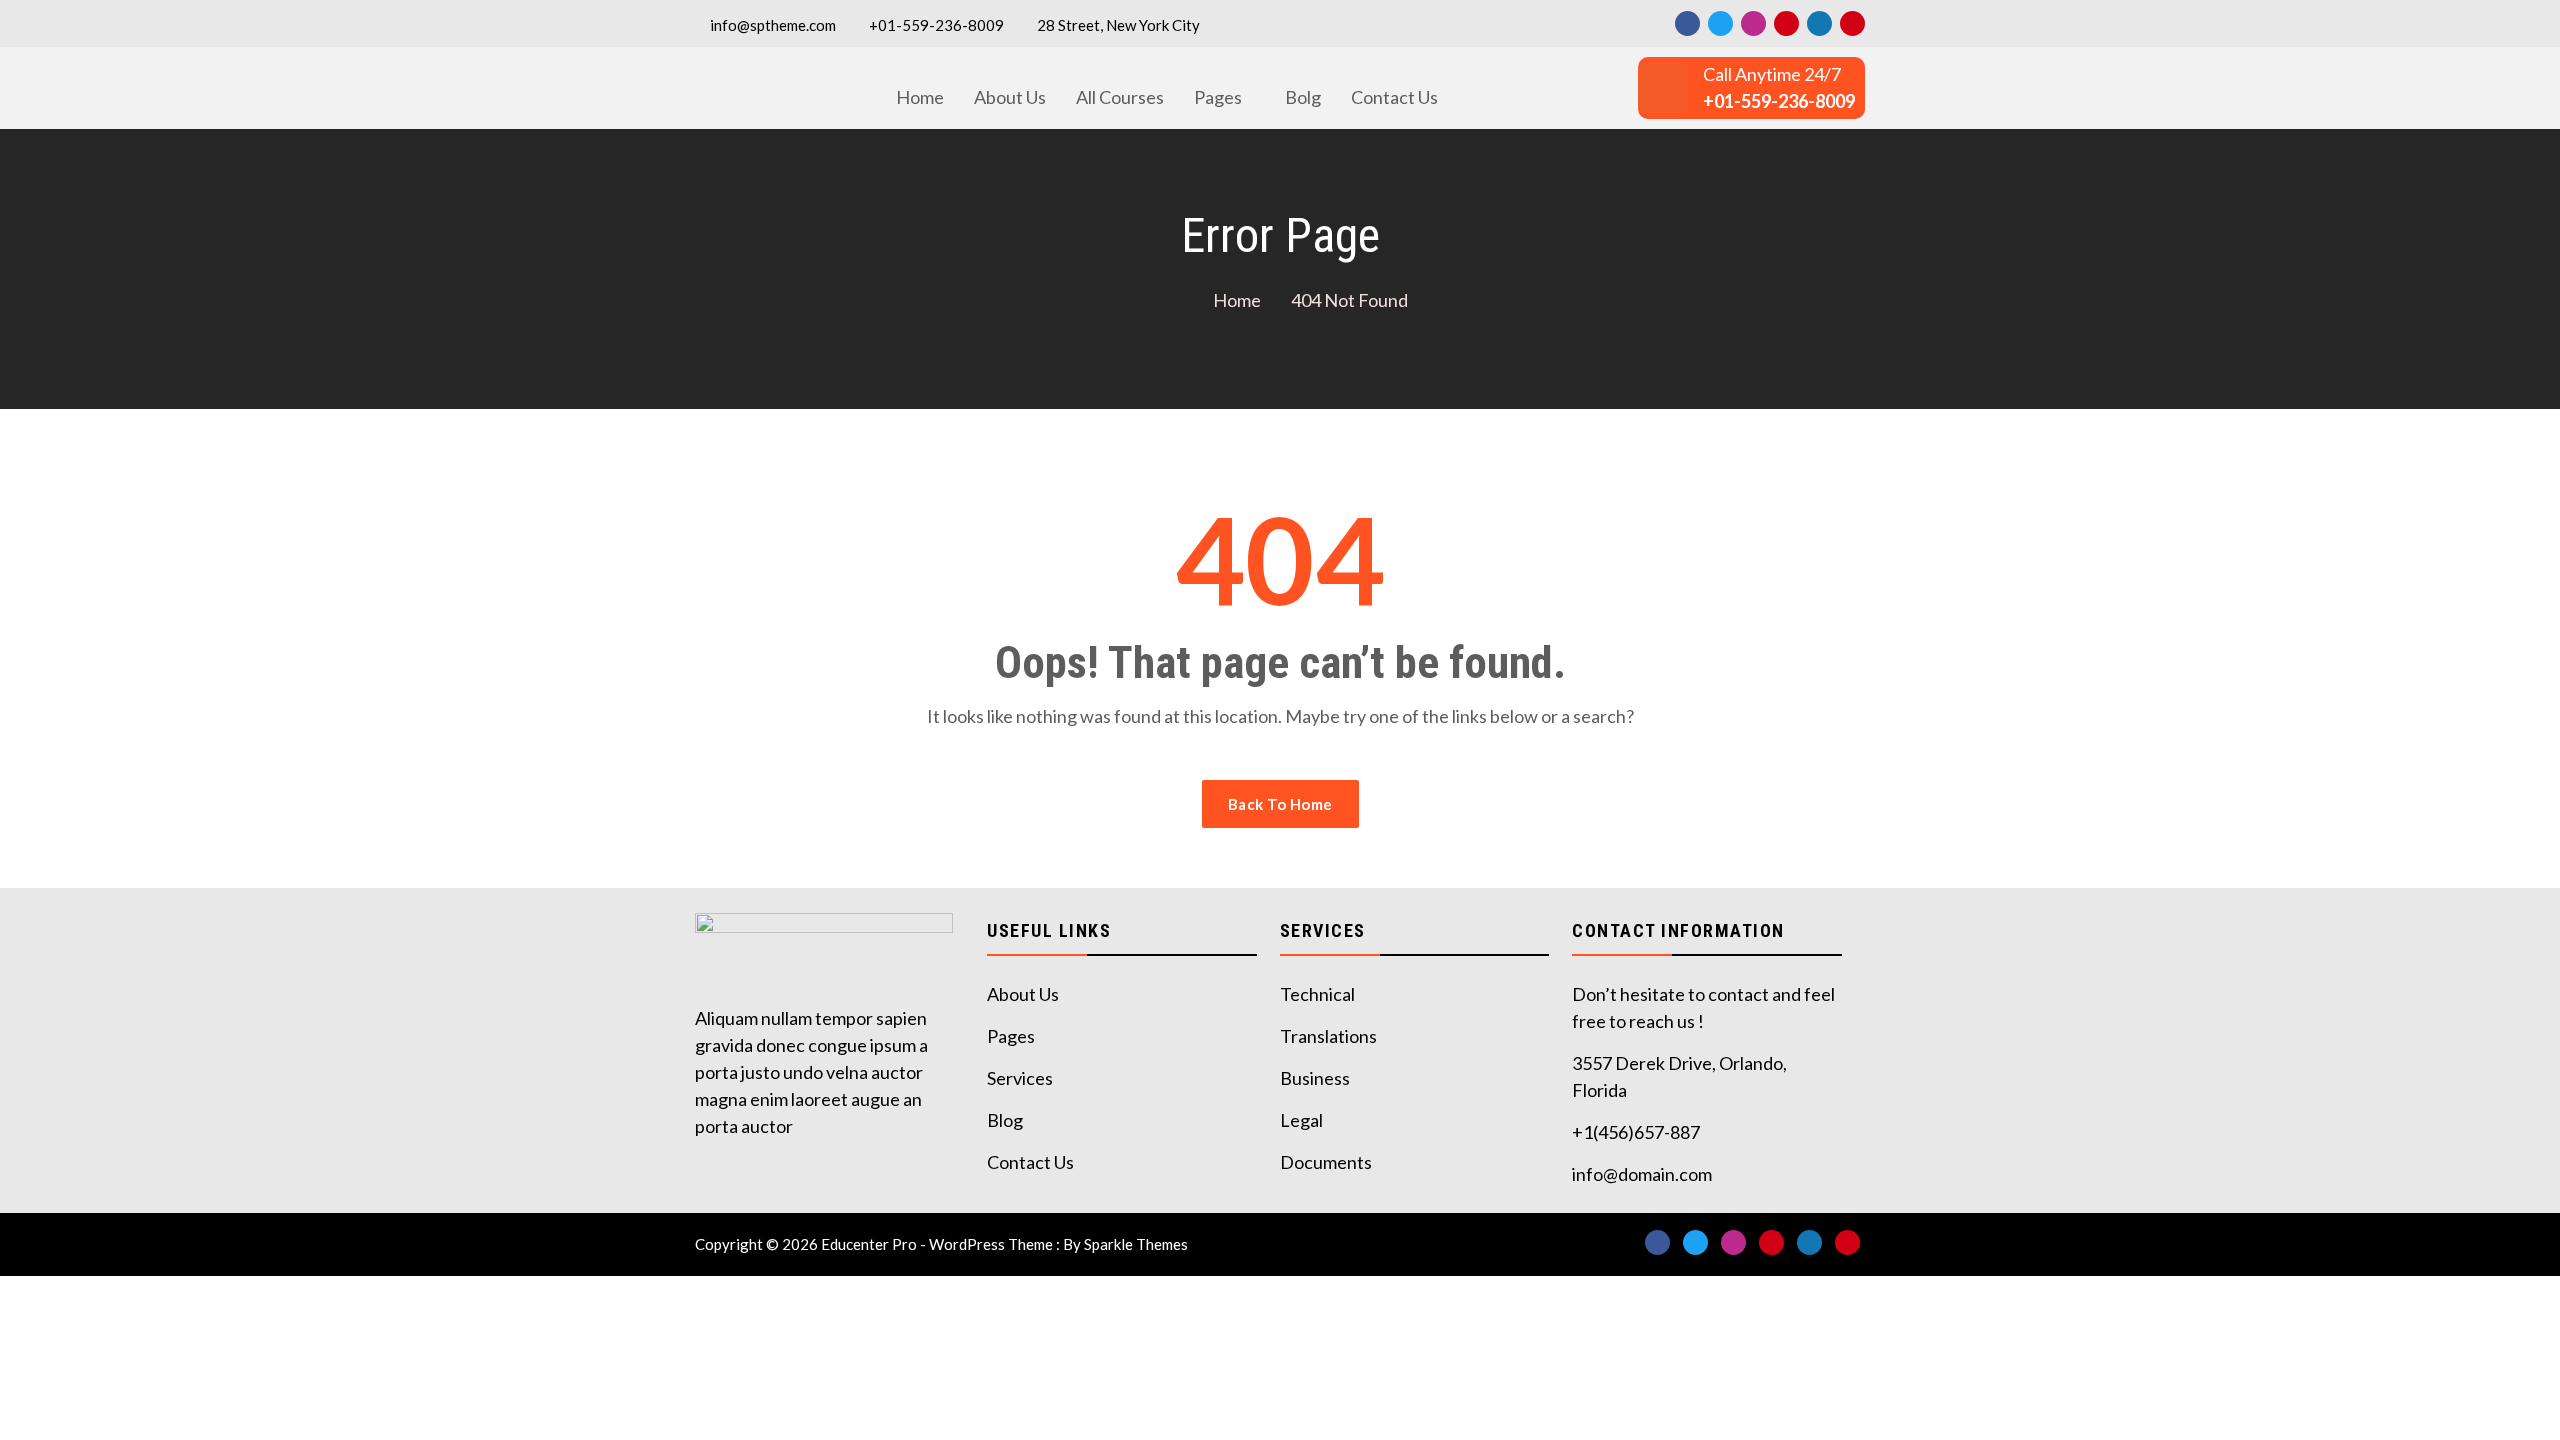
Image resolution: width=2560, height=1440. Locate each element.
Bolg (1303, 97)
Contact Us (1394, 97)
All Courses (1120, 97)
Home (920, 97)
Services (1020, 1078)
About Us (1010, 97)
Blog (1005, 1120)
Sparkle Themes (1136, 1244)
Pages (1218, 97)
